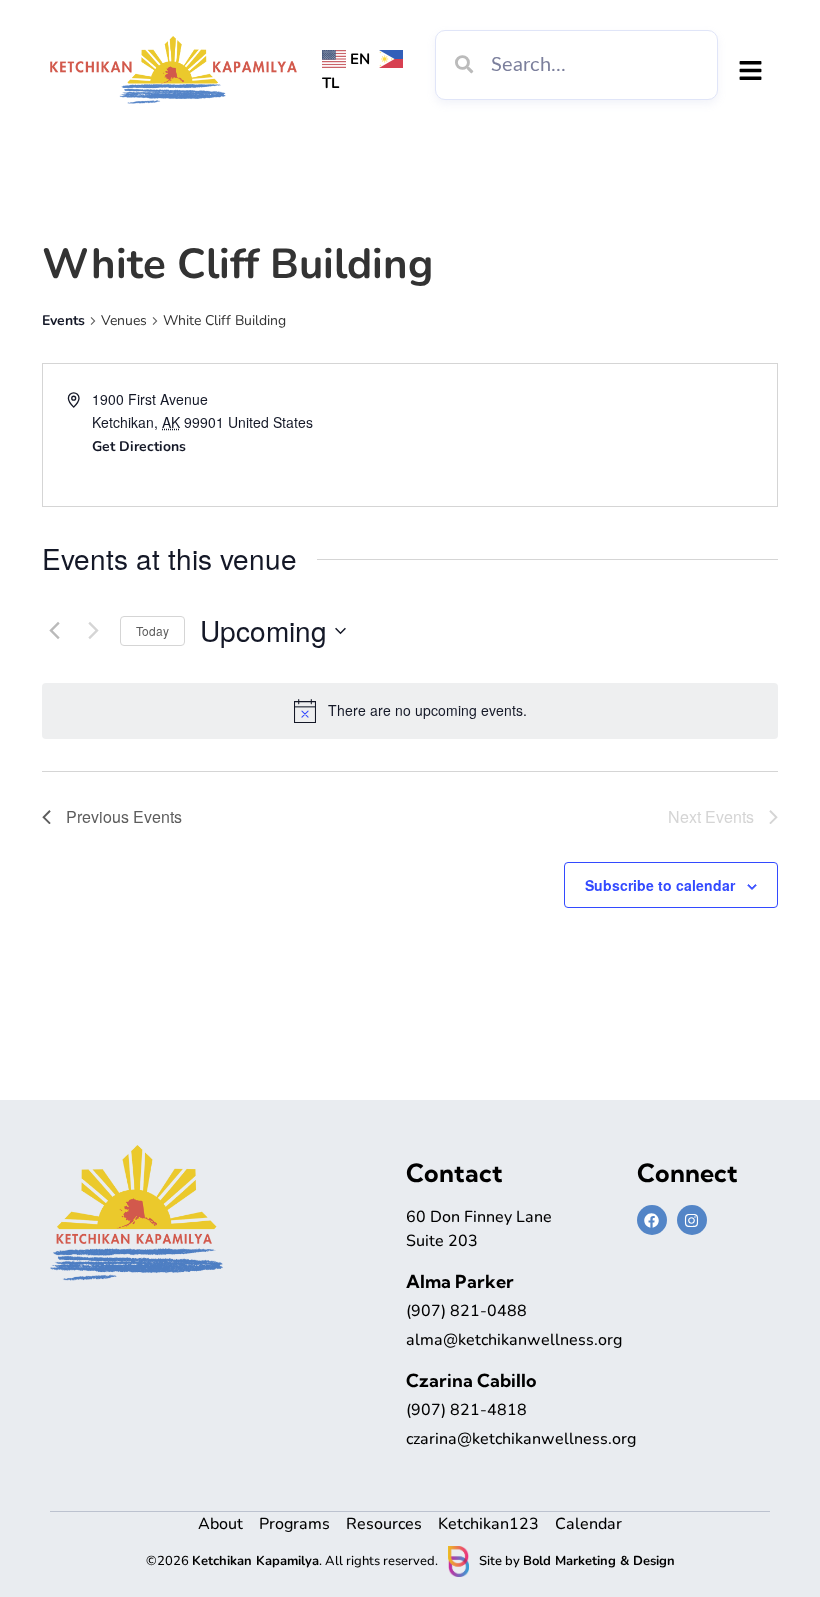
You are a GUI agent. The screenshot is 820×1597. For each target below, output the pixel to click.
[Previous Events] (54, 631)
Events (63, 320)
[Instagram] (692, 1220)
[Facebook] (652, 1220)
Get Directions (139, 446)
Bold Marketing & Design (599, 1561)
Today (152, 630)
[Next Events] (93, 631)
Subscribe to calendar (660, 885)
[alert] (427, 710)
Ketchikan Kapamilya (255, 1561)
